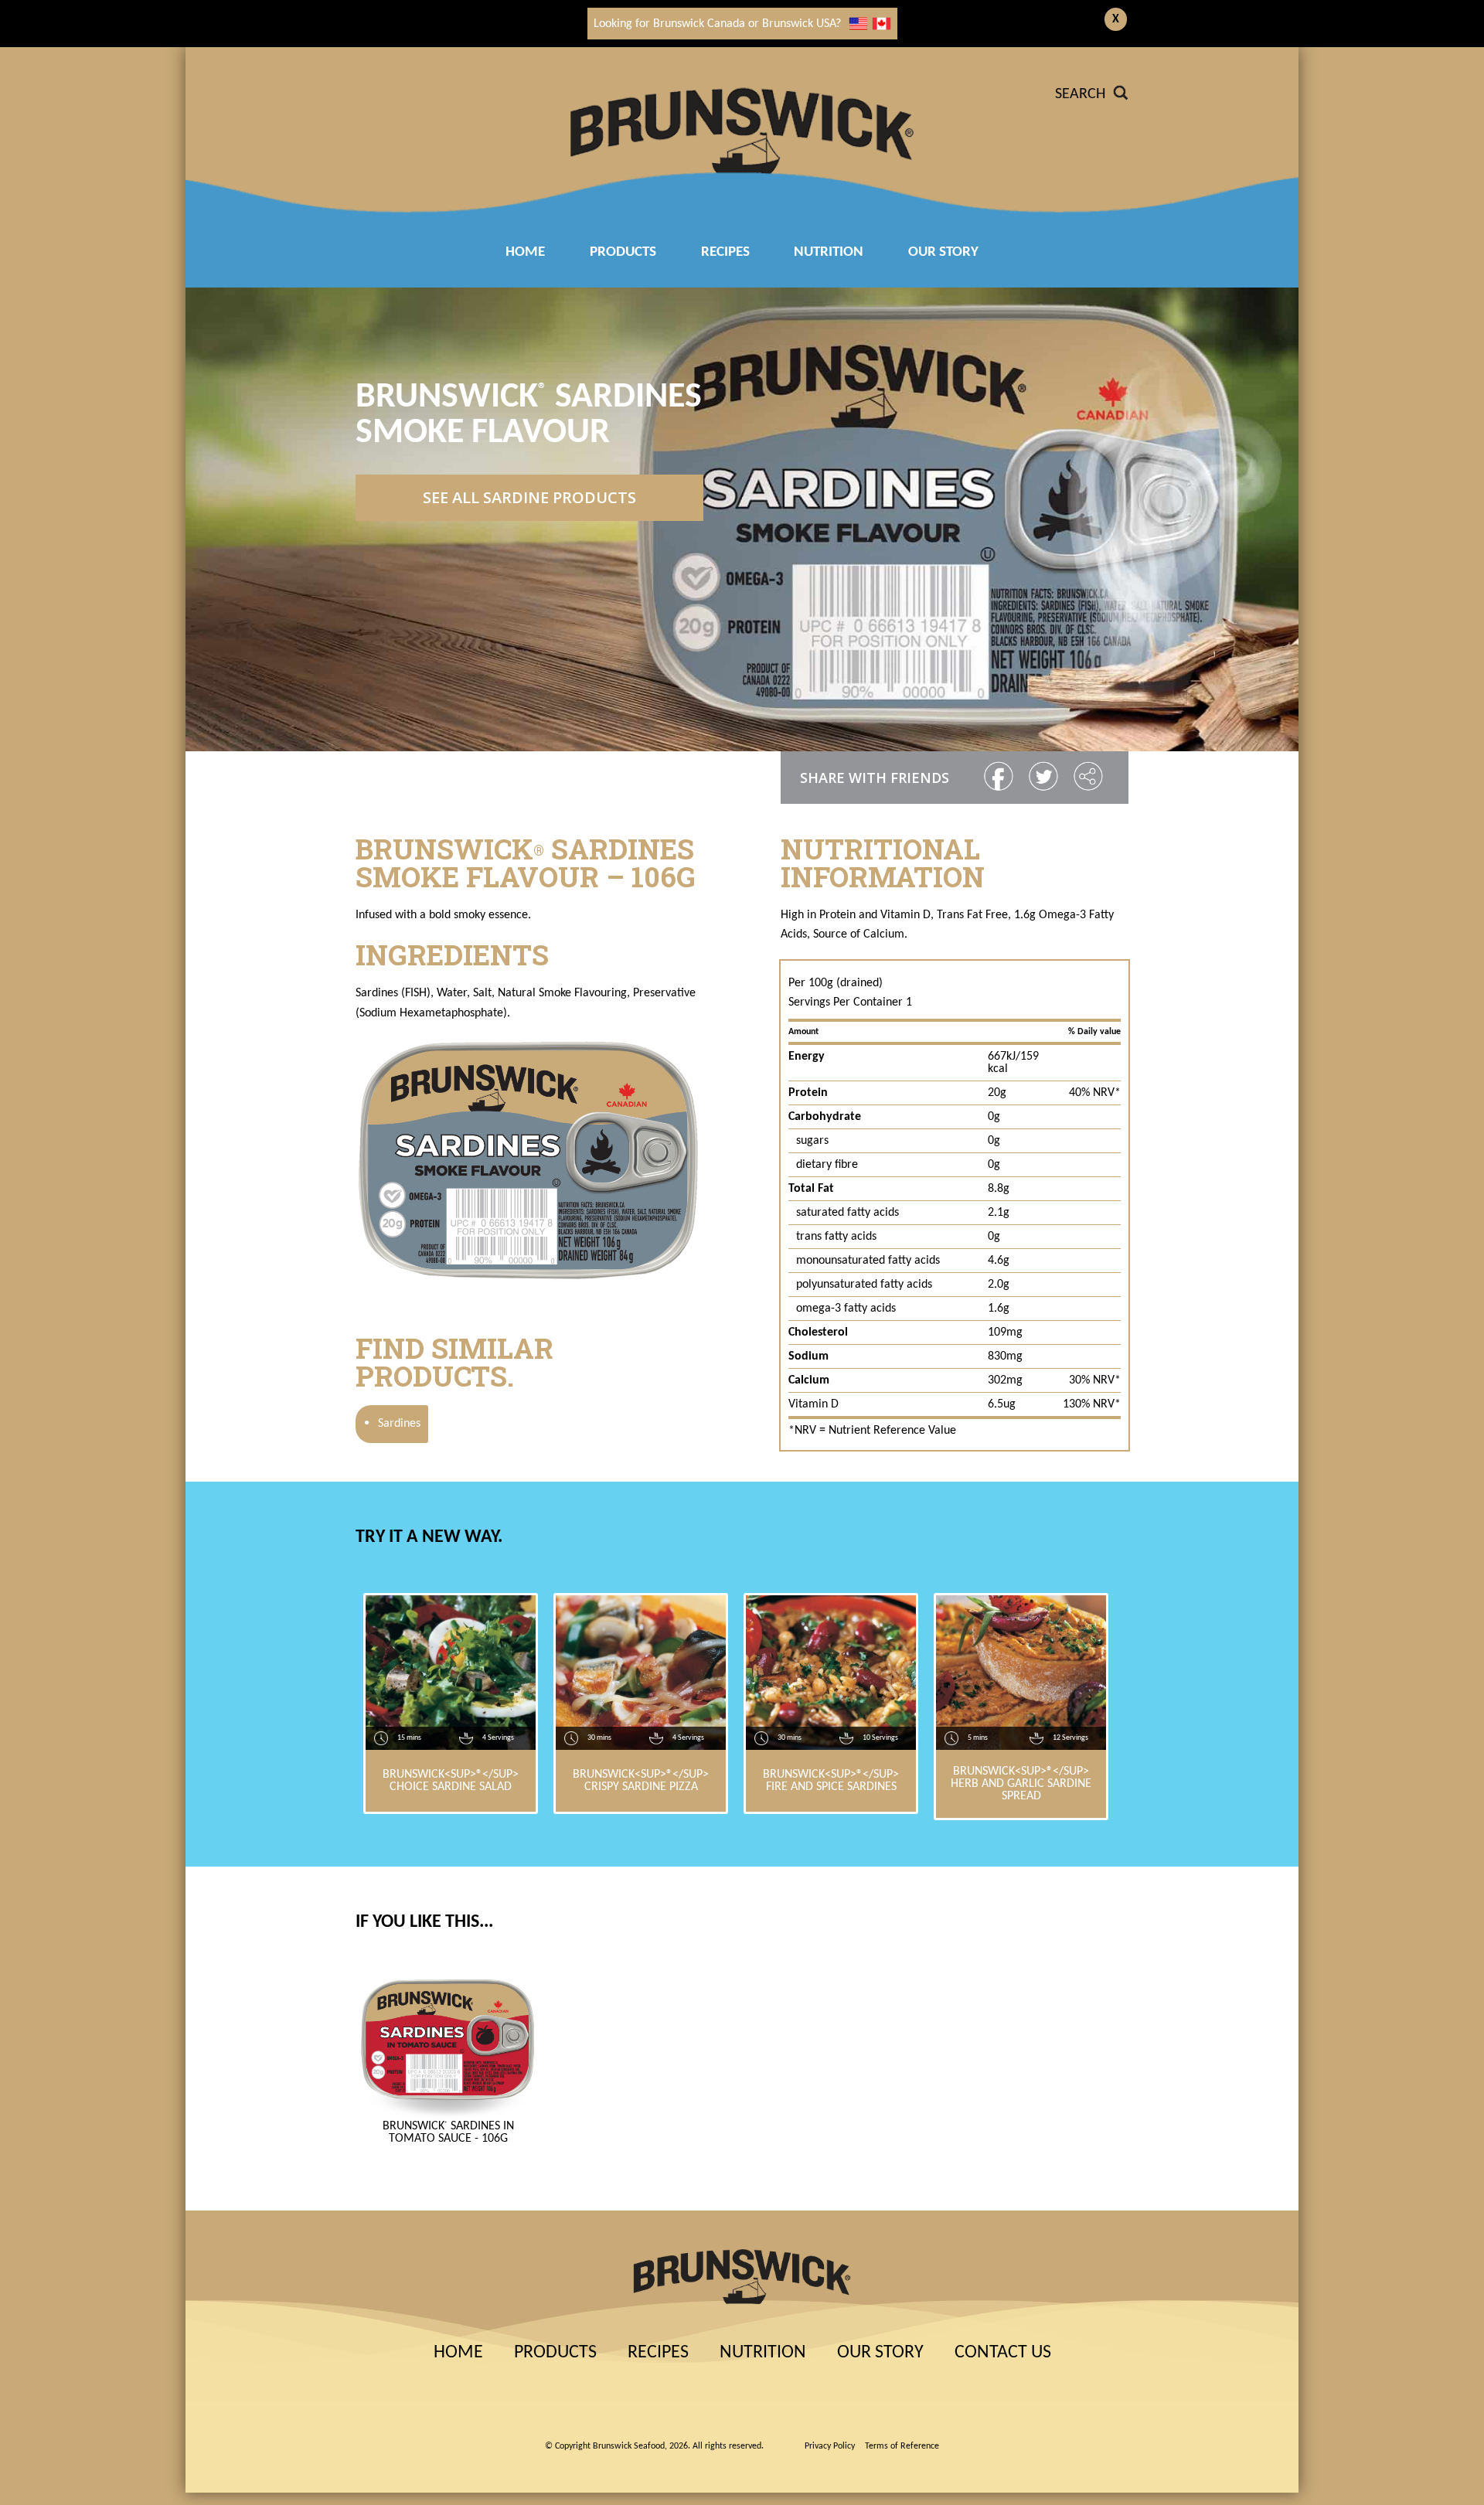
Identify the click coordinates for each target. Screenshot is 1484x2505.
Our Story (943, 252)
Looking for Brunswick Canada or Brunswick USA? (717, 24)
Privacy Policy (830, 2446)
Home (525, 252)
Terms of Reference (902, 2446)
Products (623, 252)
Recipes (658, 2353)
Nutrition (829, 252)
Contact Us (1003, 2353)
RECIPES (725, 252)
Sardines (392, 1424)
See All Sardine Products (529, 497)
